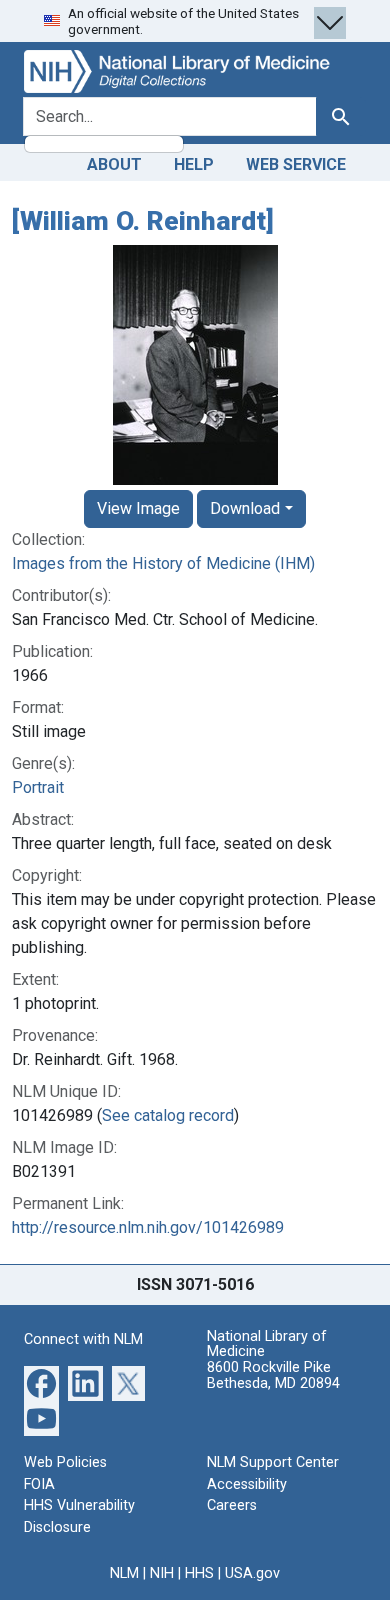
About (114, 164)
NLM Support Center (273, 1462)
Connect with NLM (83, 1339)
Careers (232, 1505)
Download (245, 508)
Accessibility (247, 1484)
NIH (162, 1573)
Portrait (38, 787)
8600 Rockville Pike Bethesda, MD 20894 (273, 1375)
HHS (199, 1573)
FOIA (39, 1484)
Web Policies (65, 1462)
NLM (124, 1573)
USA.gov (252, 1573)
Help (194, 164)
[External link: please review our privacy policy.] (41, 1382)
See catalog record (168, 1115)
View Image (138, 508)
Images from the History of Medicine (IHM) (163, 563)
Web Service (296, 164)
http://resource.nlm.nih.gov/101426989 (148, 1227)
